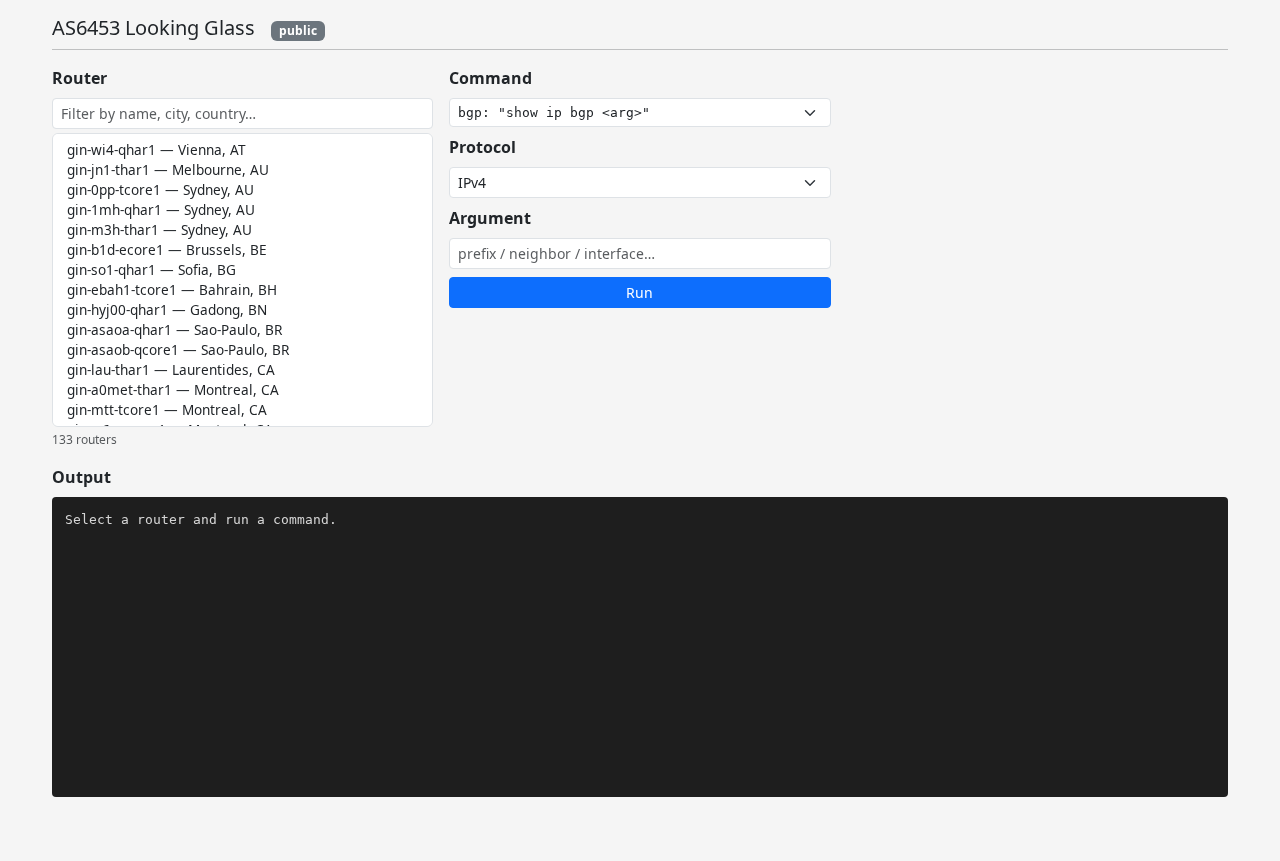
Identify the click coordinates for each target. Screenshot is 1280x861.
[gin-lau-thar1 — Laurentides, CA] (242, 370)
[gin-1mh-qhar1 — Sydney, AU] (242, 210)
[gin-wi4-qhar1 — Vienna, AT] (242, 150)
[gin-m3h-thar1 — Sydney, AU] (242, 230)
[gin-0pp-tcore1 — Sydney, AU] (242, 190)
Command (490, 78)
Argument (490, 218)
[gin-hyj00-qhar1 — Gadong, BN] (242, 310)
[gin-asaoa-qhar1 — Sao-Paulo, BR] (242, 330)
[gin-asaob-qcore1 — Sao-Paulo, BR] (242, 350)
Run (639, 292)
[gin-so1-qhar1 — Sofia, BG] (242, 270)
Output (81, 477)
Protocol (482, 147)
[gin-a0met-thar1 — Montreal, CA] (242, 390)
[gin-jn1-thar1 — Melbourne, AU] (242, 170)
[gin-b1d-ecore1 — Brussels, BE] (242, 250)
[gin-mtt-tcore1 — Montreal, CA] (242, 410)
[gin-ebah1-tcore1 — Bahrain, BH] (242, 290)
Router (79, 78)
